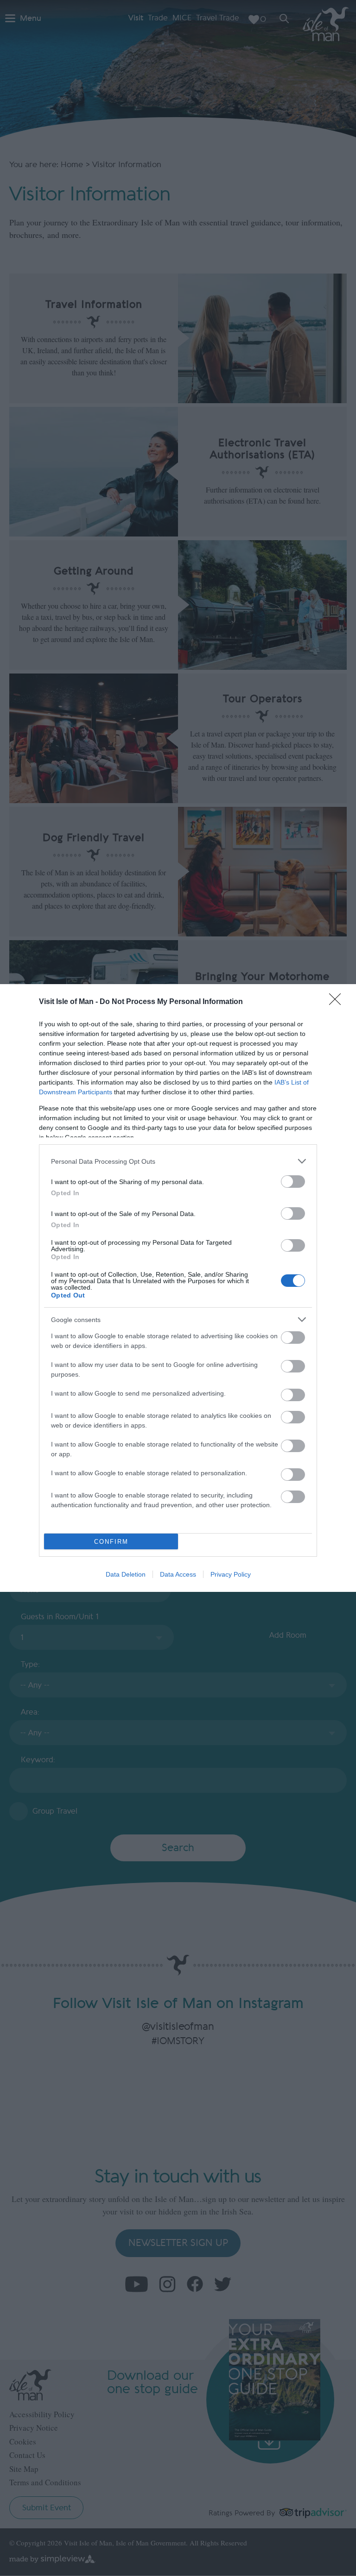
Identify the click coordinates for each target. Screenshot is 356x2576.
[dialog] (178, 1288)
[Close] (338, 1002)
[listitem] (178, 1161)
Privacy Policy (231, 1574)
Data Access (178, 1574)
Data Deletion (126, 1574)
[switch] (293, 1182)
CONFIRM (111, 1542)
